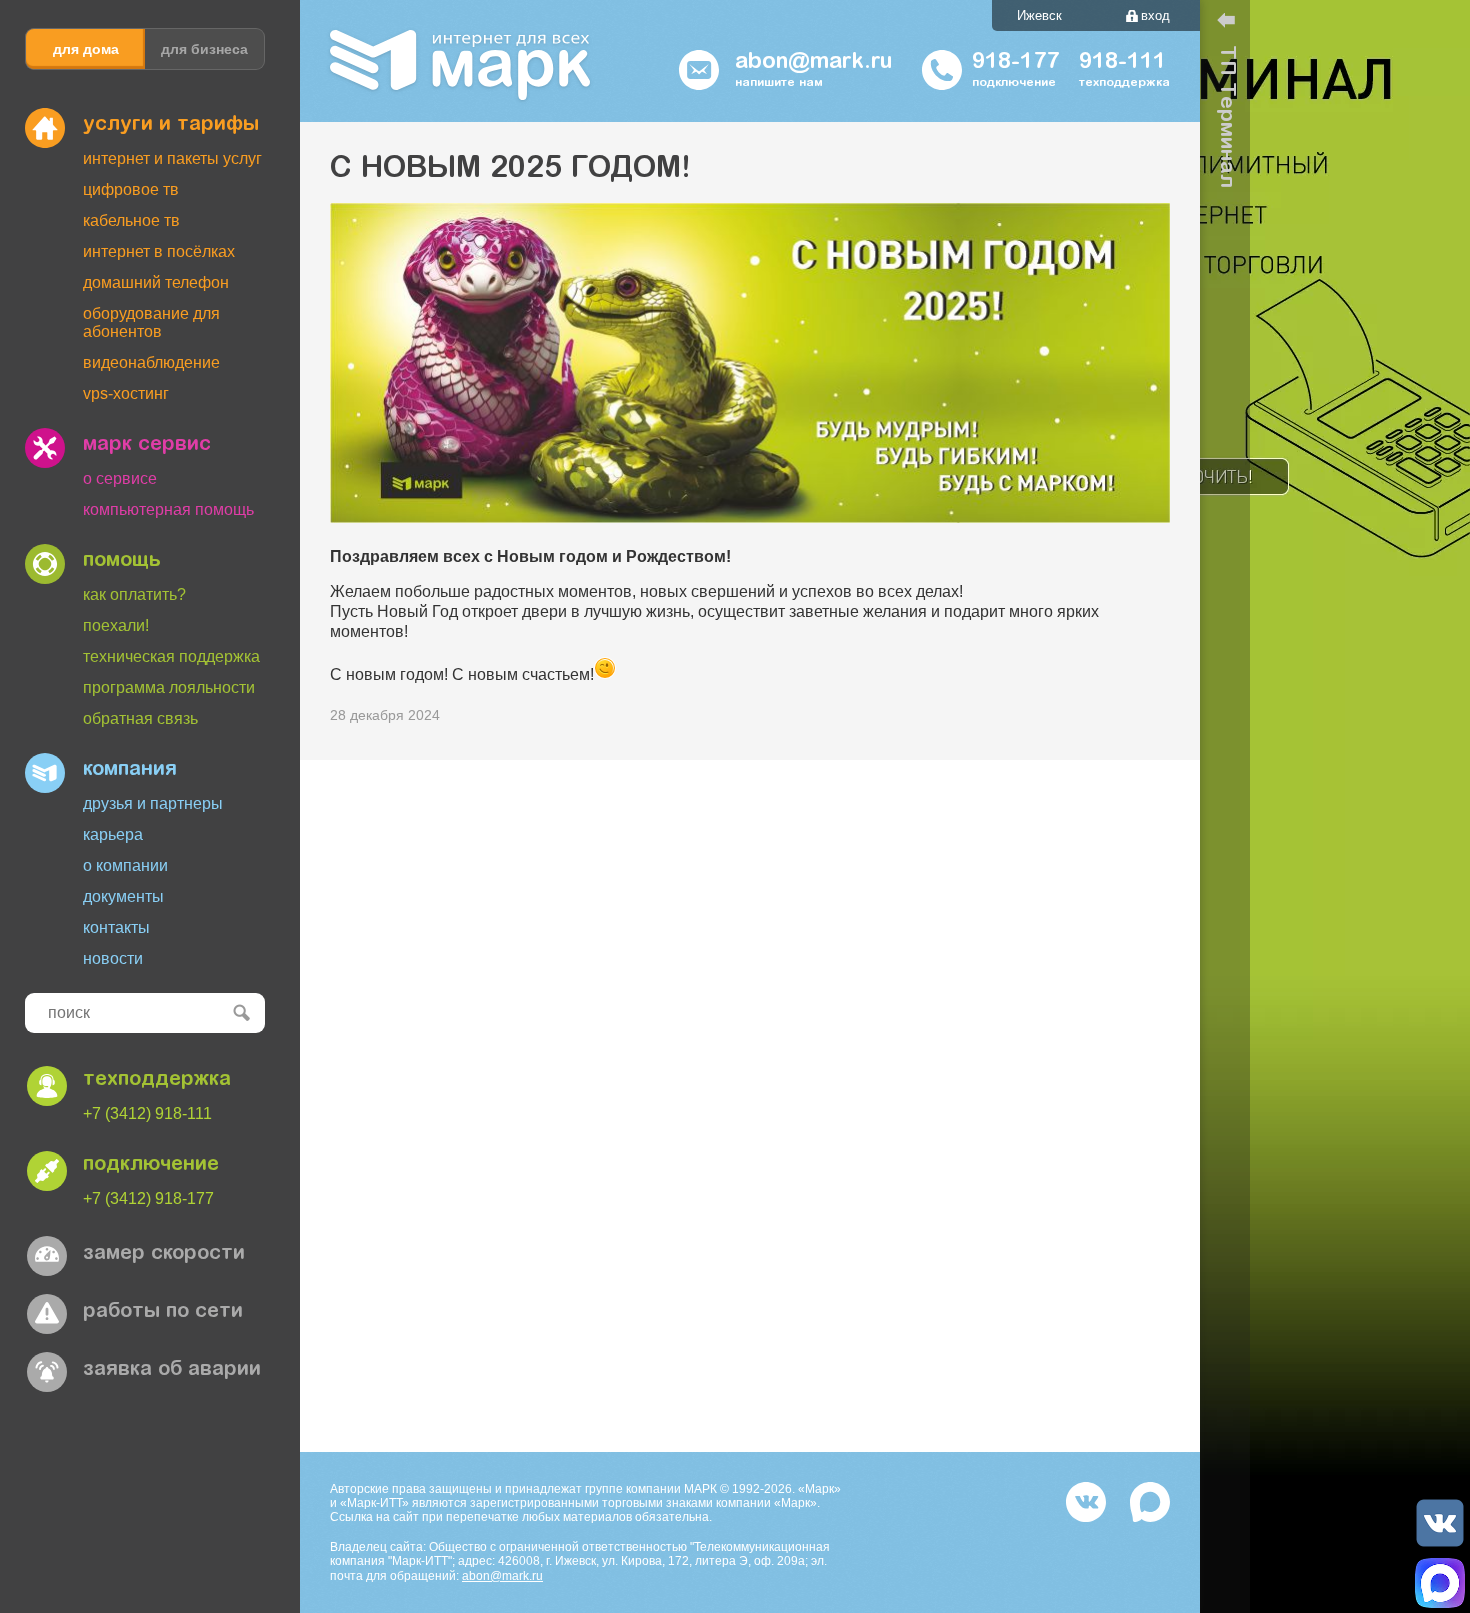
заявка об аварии (172, 1370)
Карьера (113, 834)
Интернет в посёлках (159, 251)
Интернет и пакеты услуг (172, 158)
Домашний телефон (156, 282)
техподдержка (157, 1080)
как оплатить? (134, 594)
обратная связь (140, 718)
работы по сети (163, 1312)
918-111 (1122, 63)
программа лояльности (169, 687)
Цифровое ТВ (131, 189)
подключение (151, 1165)
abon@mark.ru (502, 1576)
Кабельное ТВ (131, 220)
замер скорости (164, 1254)
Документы (123, 896)
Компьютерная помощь (168, 509)
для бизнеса (204, 49)
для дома (86, 49)
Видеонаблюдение (151, 362)
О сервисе (120, 478)
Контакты (116, 927)
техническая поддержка (171, 656)
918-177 (1015, 63)
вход (1155, 15)
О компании (125, 865)
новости (113, 958)
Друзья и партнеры (153, 803)
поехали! (116, 625)
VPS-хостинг (126, 393)
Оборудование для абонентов (151, 322)
